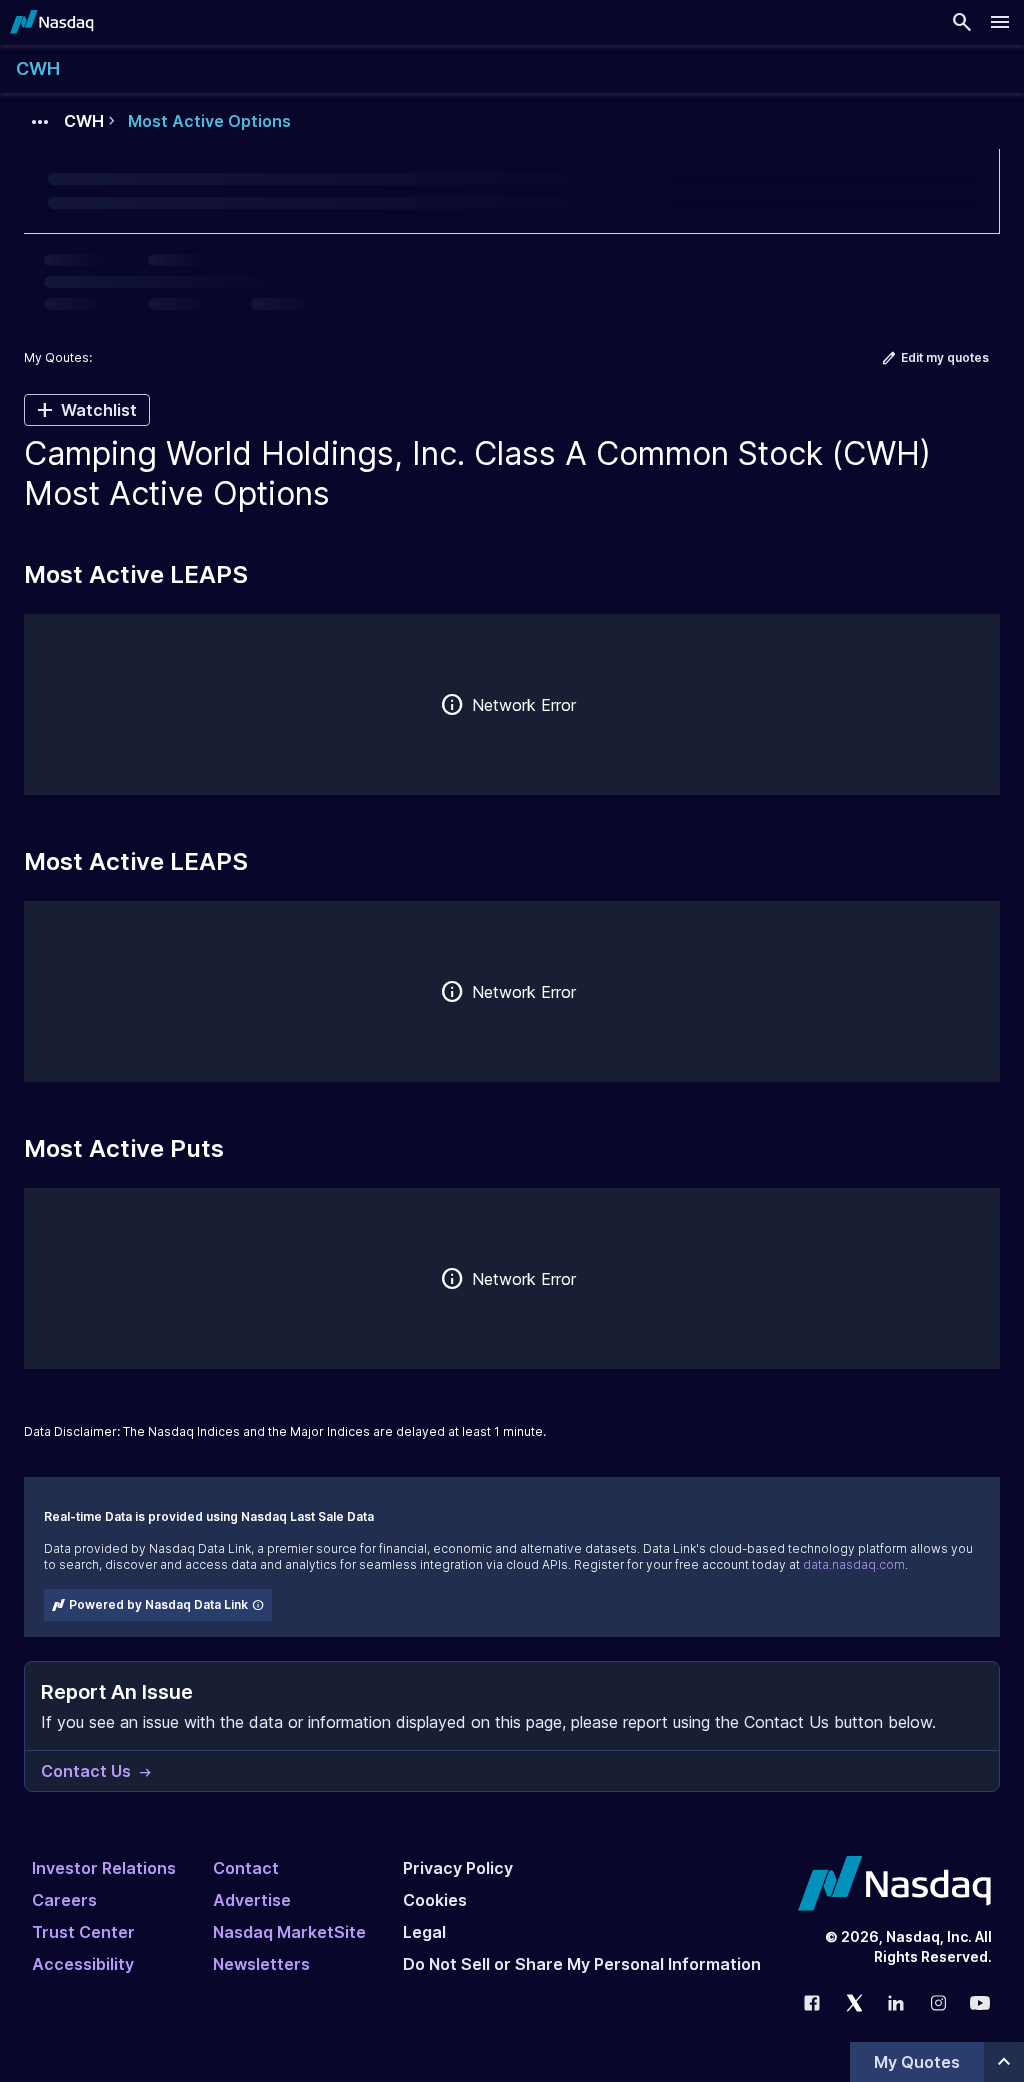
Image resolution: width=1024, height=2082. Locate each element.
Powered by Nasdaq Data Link (158, 1604)
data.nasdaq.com (854, 1564)
